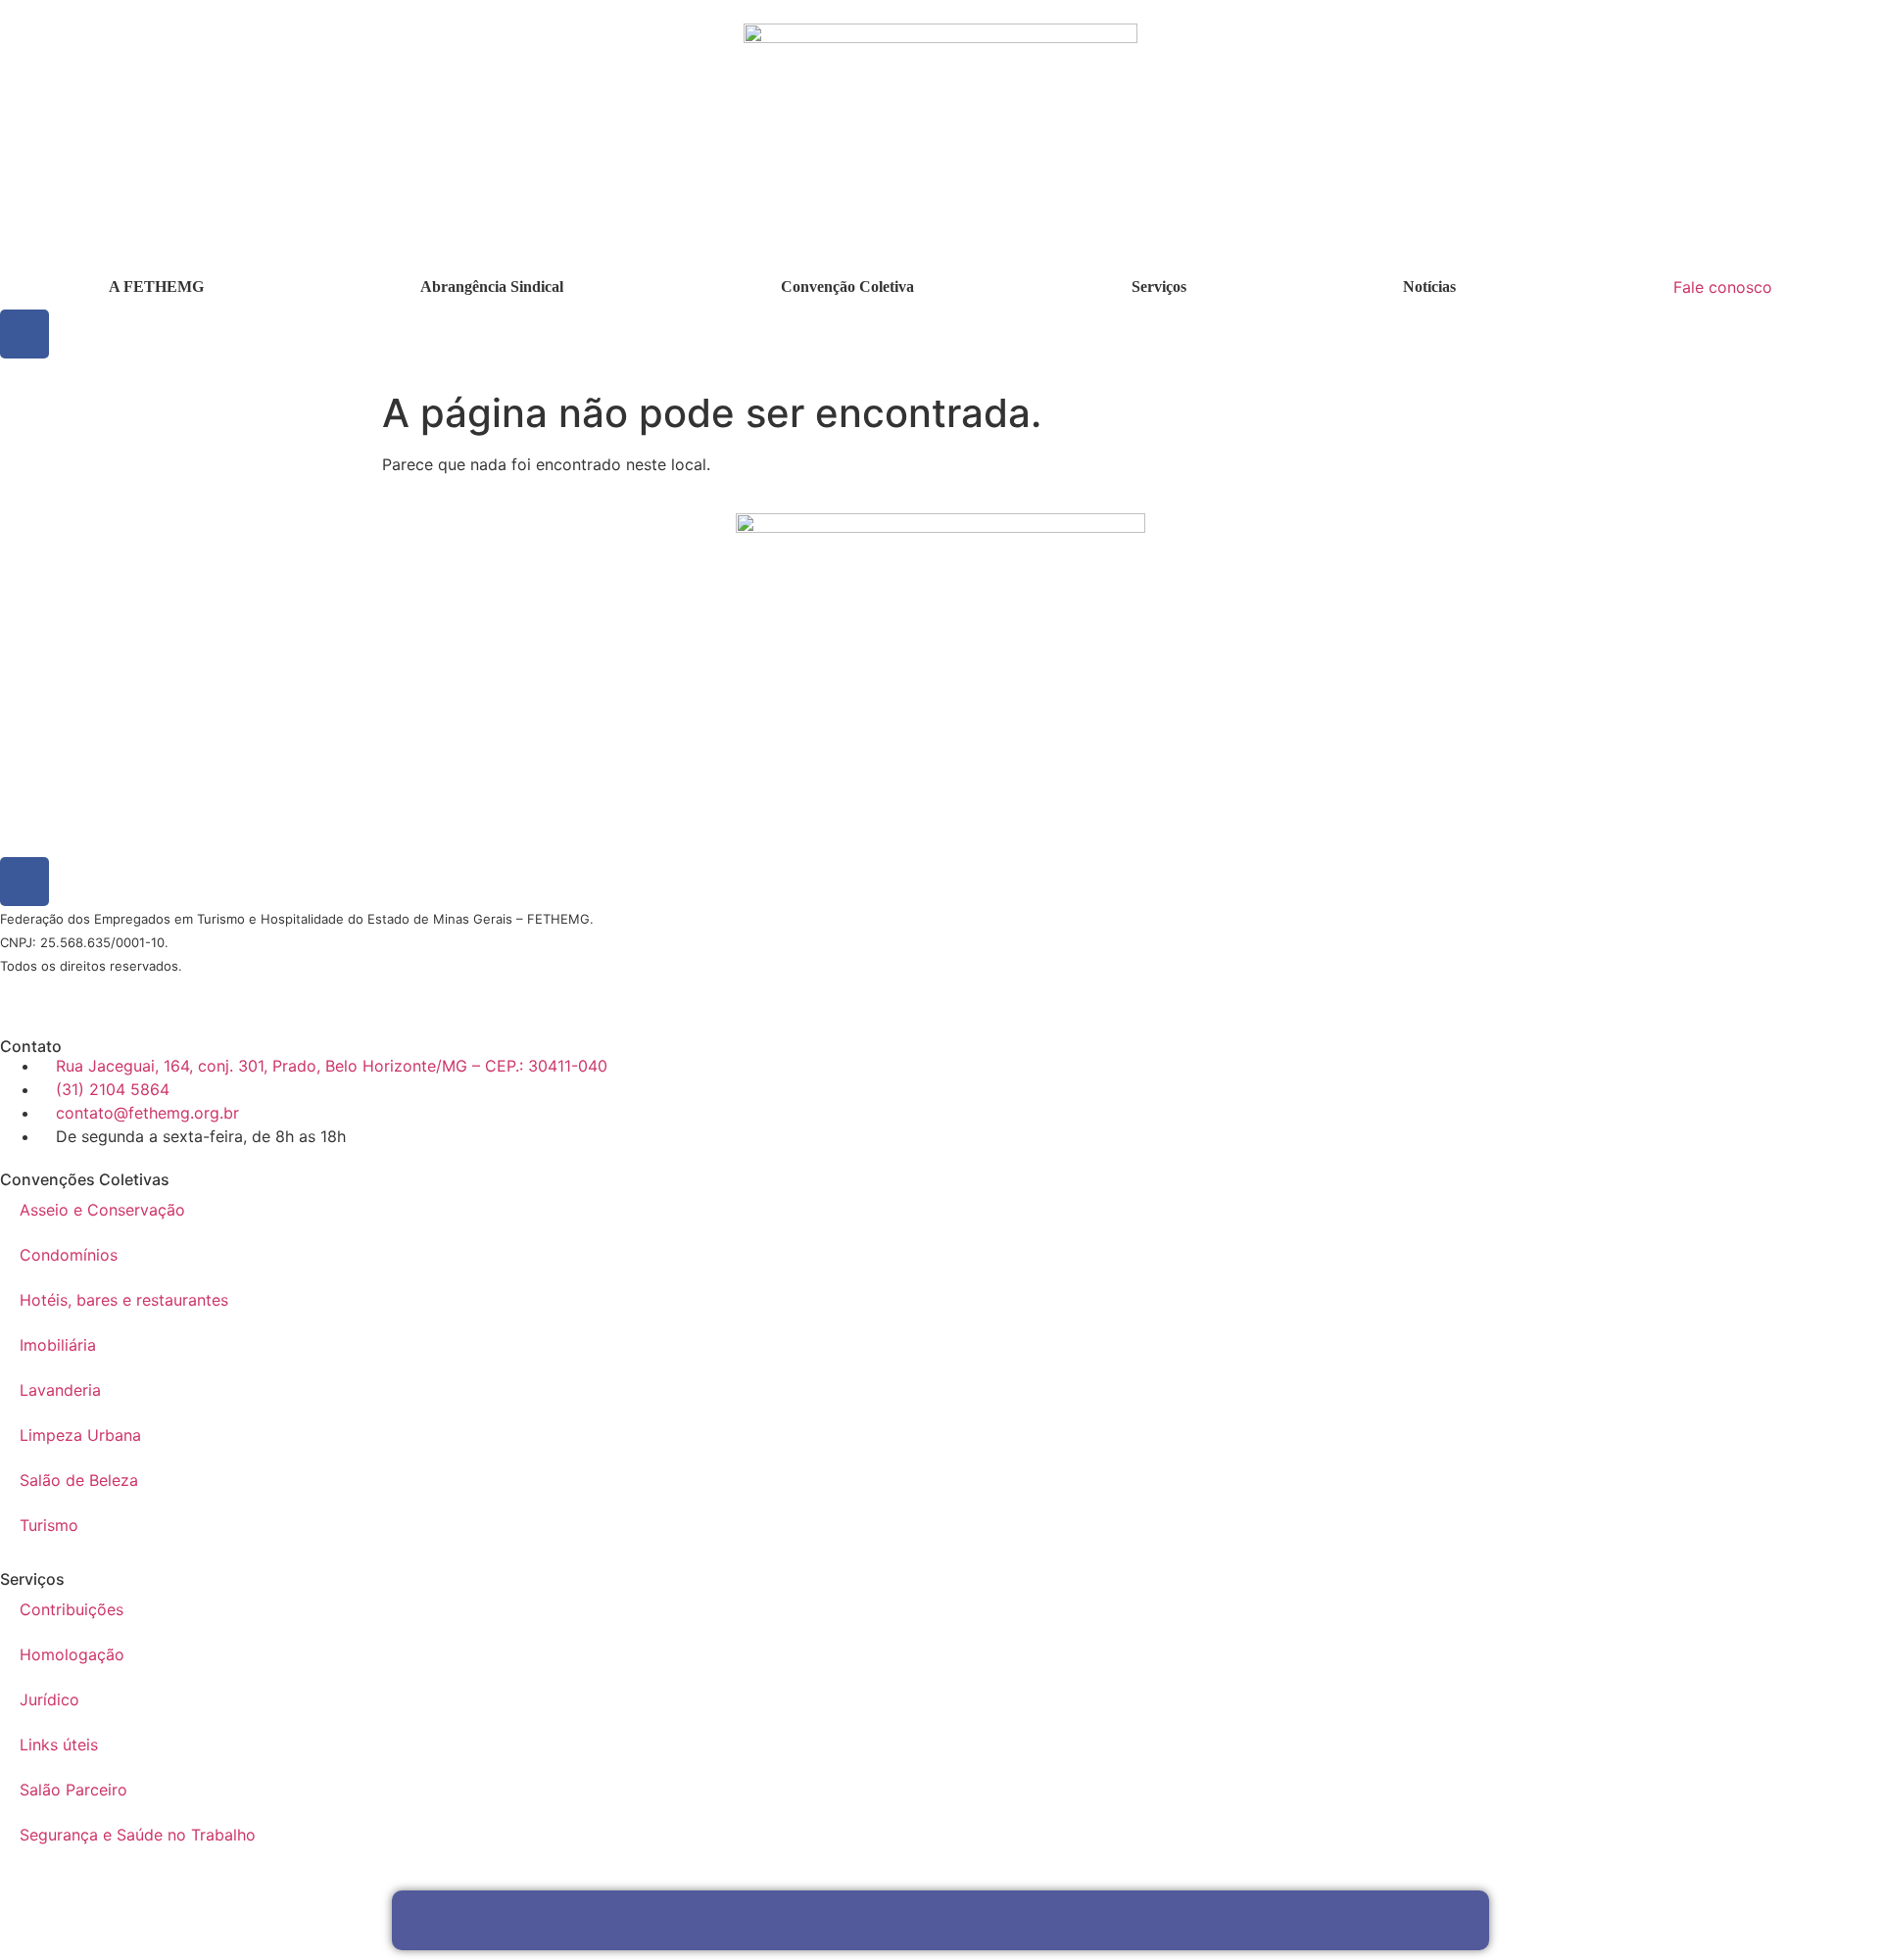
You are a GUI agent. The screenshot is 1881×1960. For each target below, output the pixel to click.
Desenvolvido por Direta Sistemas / (73, 991)
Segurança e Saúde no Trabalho (138, 1835)
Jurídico (49, 1699)
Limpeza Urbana (80, 1435)
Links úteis (59, 1745)
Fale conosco (1723, 287)
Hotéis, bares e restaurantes (124, 1300)
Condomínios (69, 1255)
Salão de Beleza (79, 1480)
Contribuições (72, 1609)
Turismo (49, 1525)
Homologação (72, 1654)
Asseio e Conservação (102, 1210)
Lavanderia (60, 1390)
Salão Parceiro (73, 1790)
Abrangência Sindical (492, 287)
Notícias (1429, 287)
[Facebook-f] (24, 334)
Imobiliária (58, 1345)
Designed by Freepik (189, 991)
